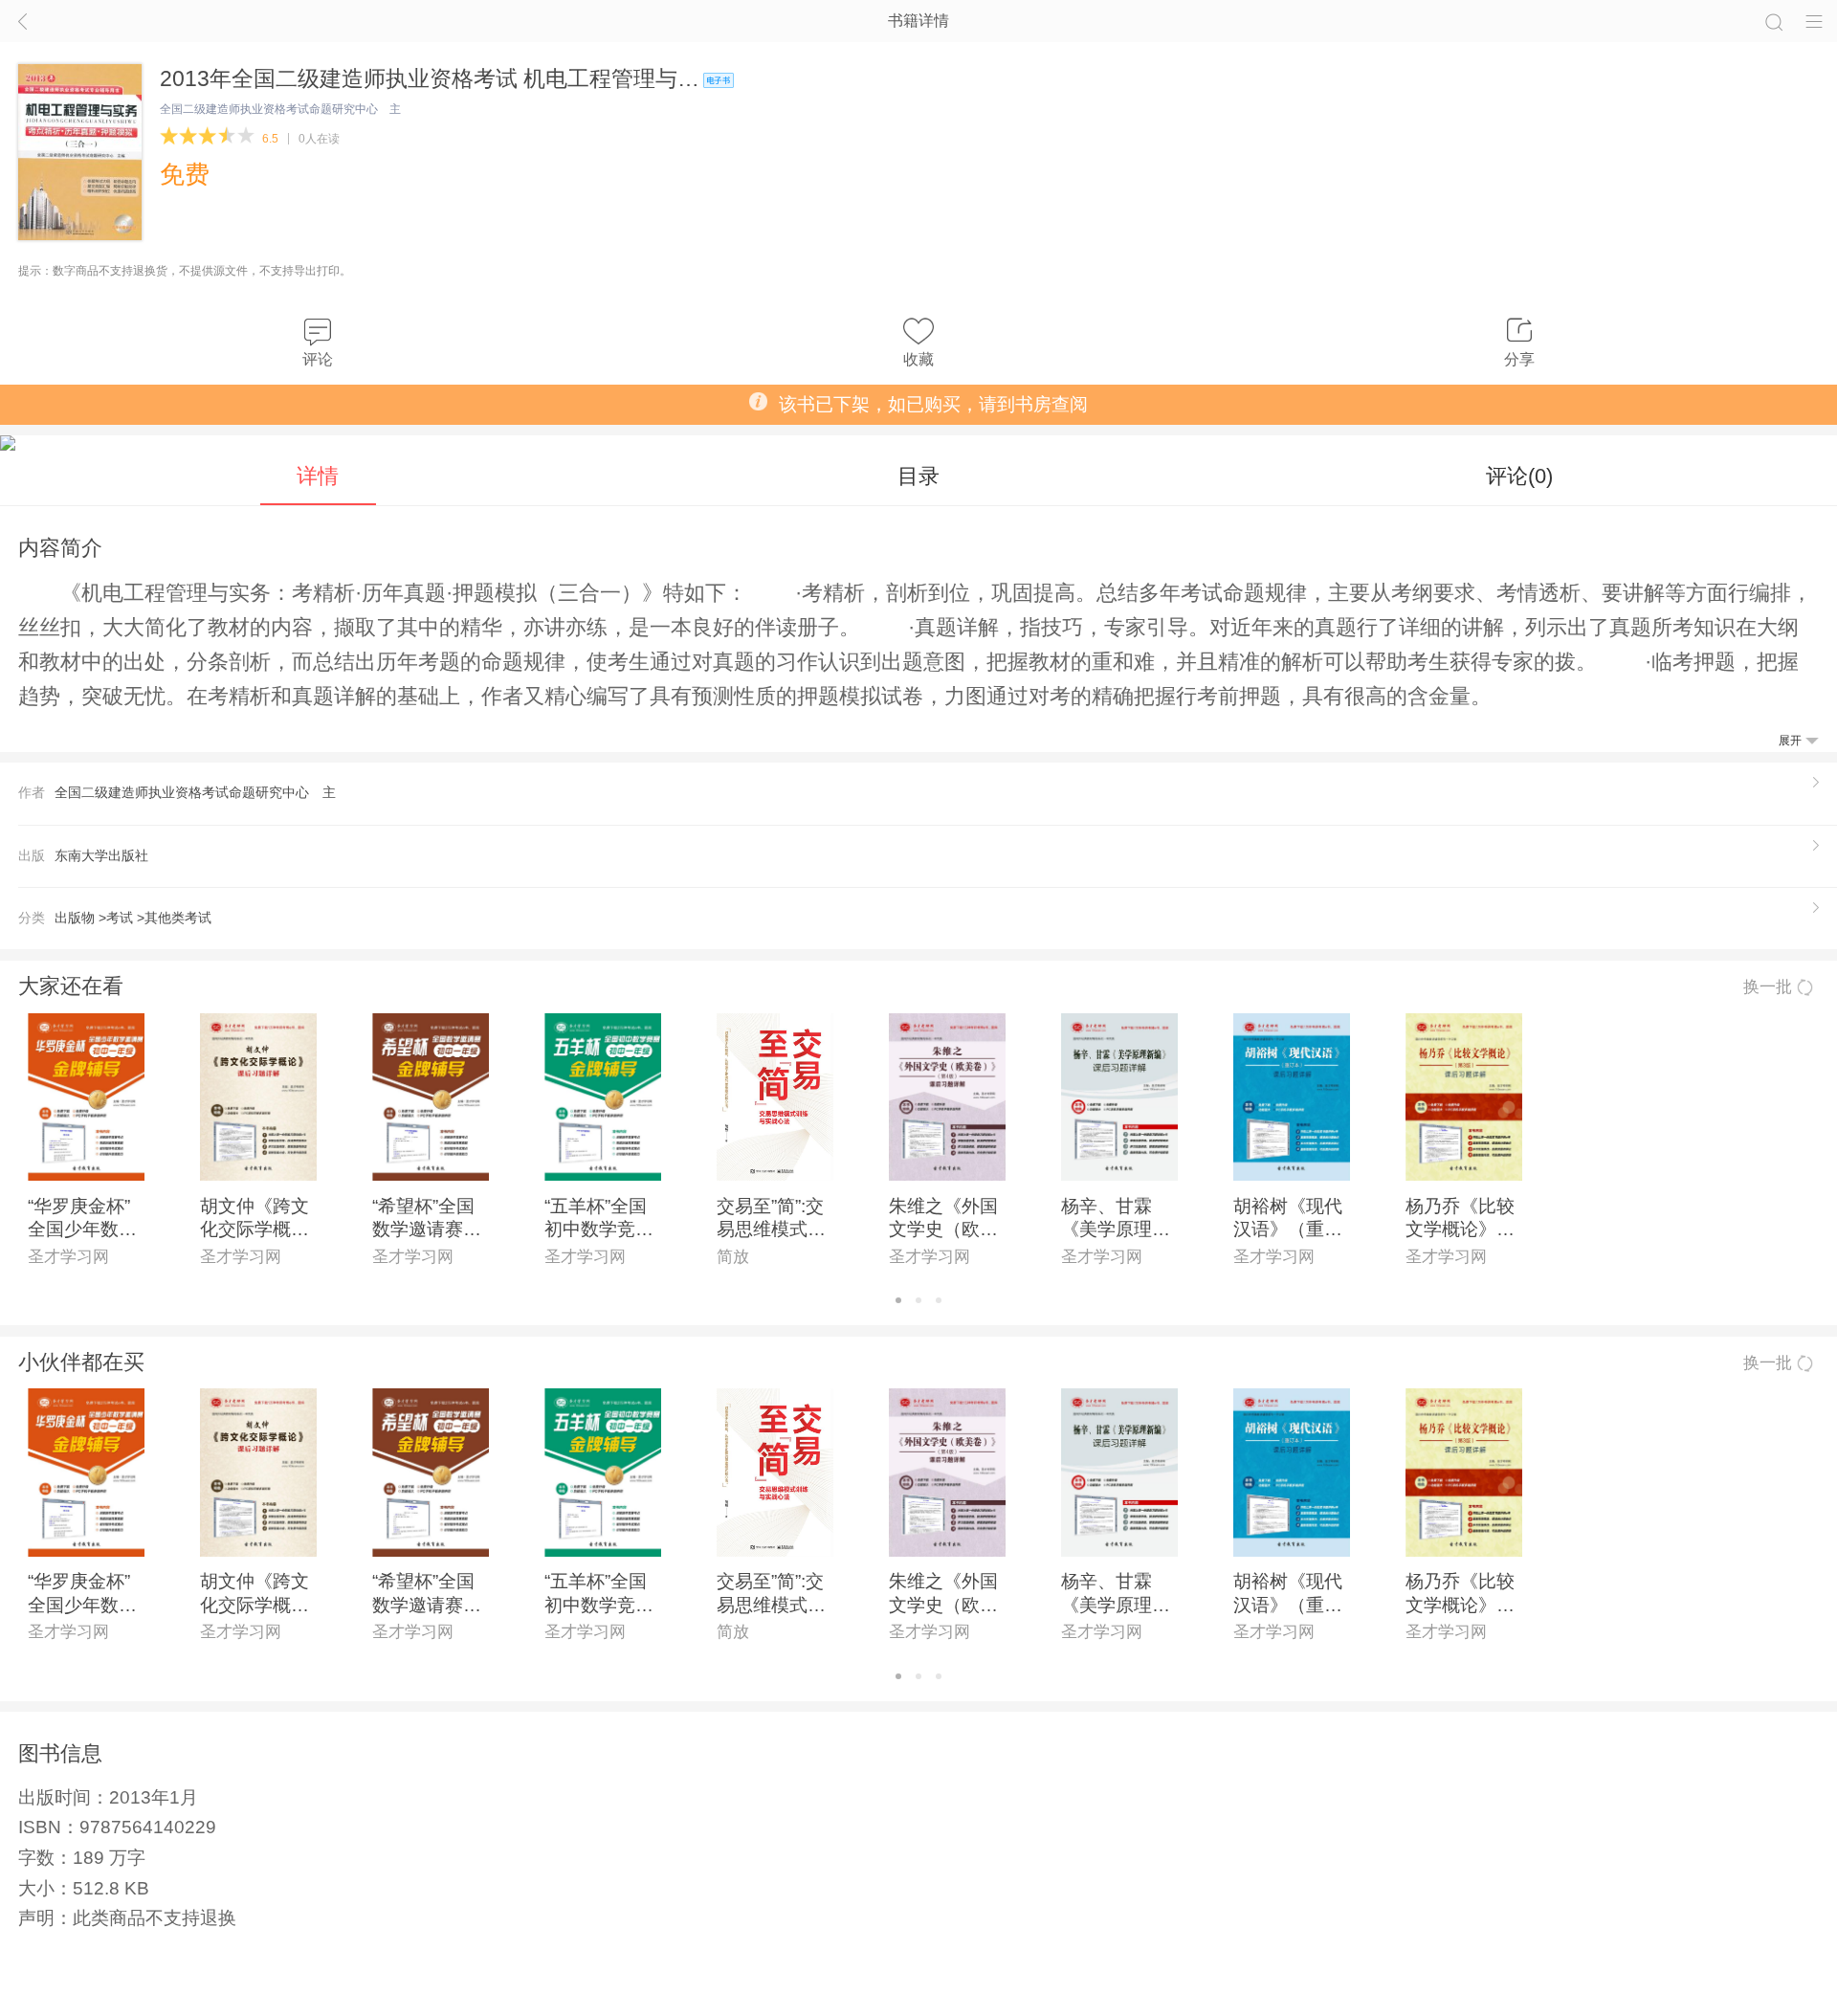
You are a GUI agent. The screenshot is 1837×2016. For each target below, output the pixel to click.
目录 (918, 476)
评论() (1519, 476)
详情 (318, 476)
